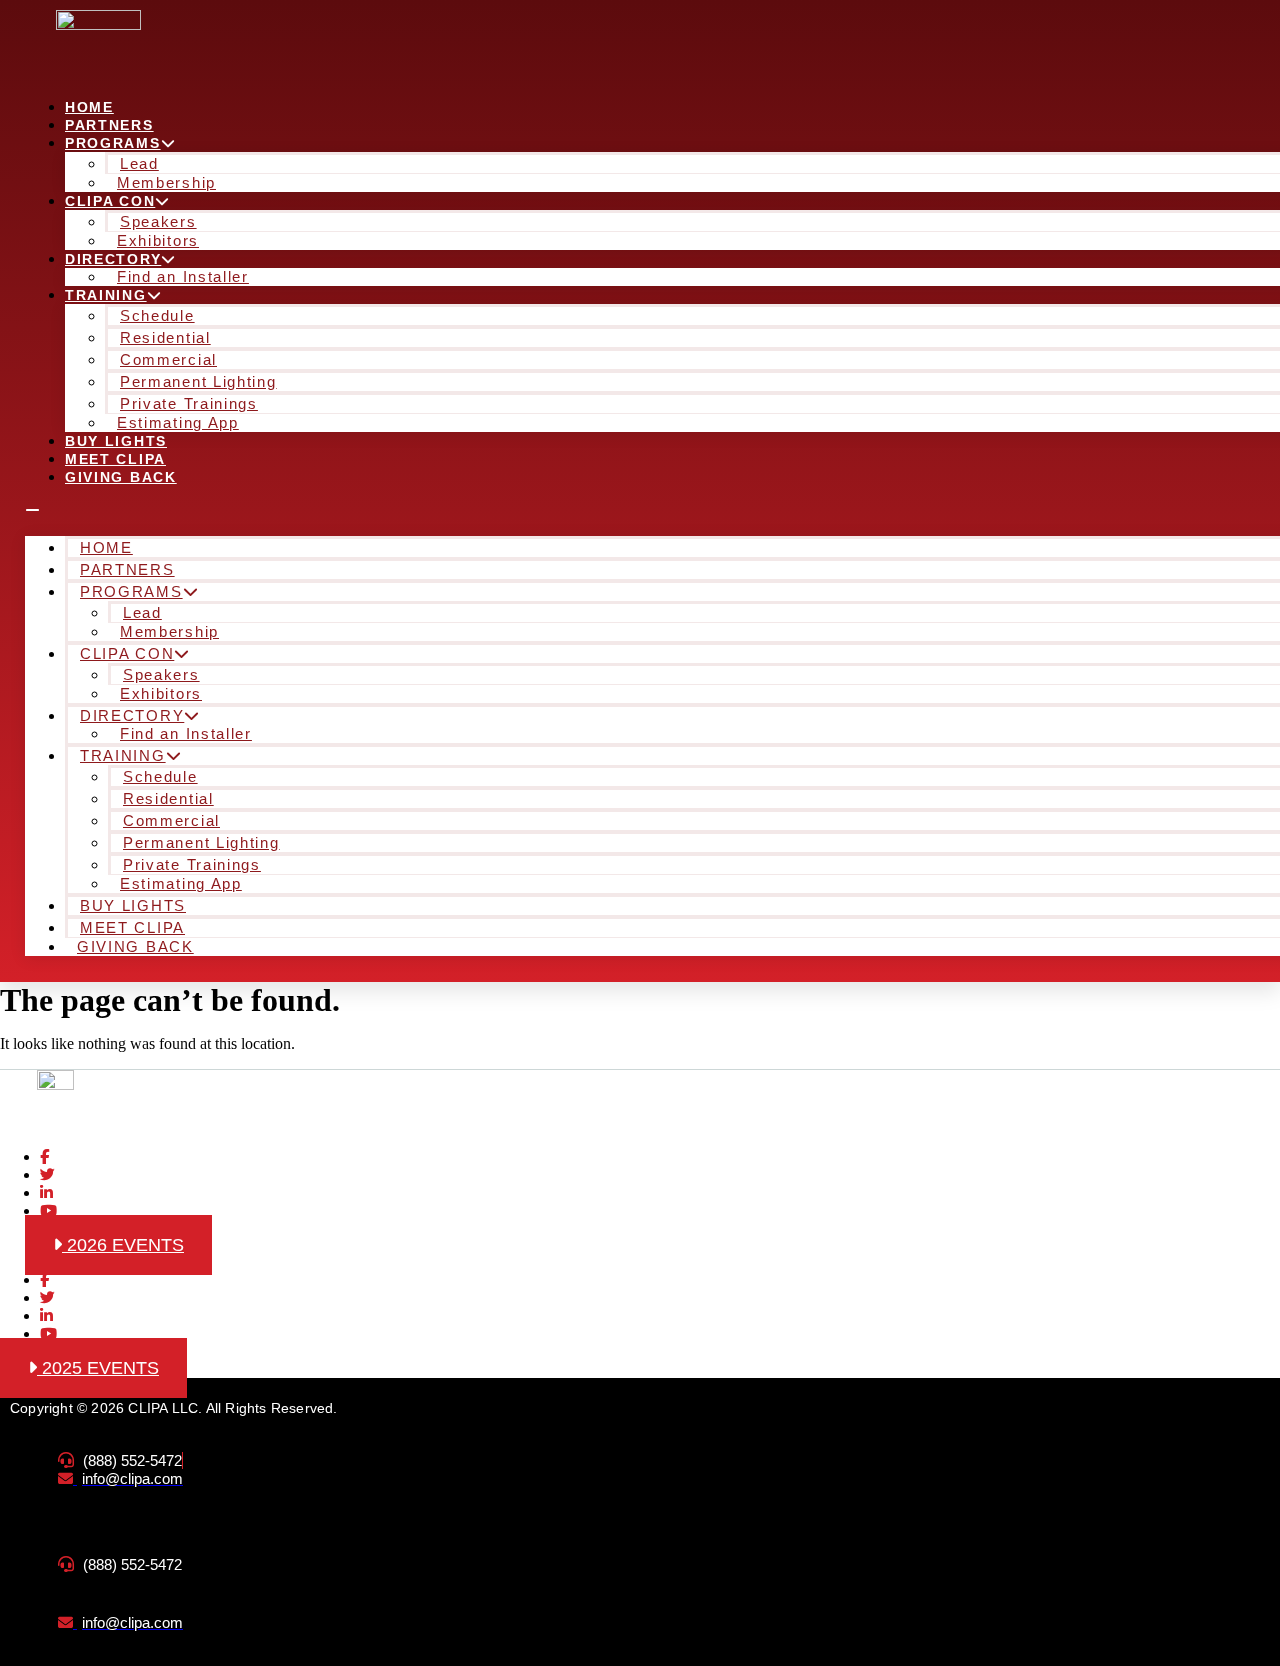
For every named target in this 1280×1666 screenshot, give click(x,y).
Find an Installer (183, 276)
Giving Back (121, 477)
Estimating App (178, 422)
